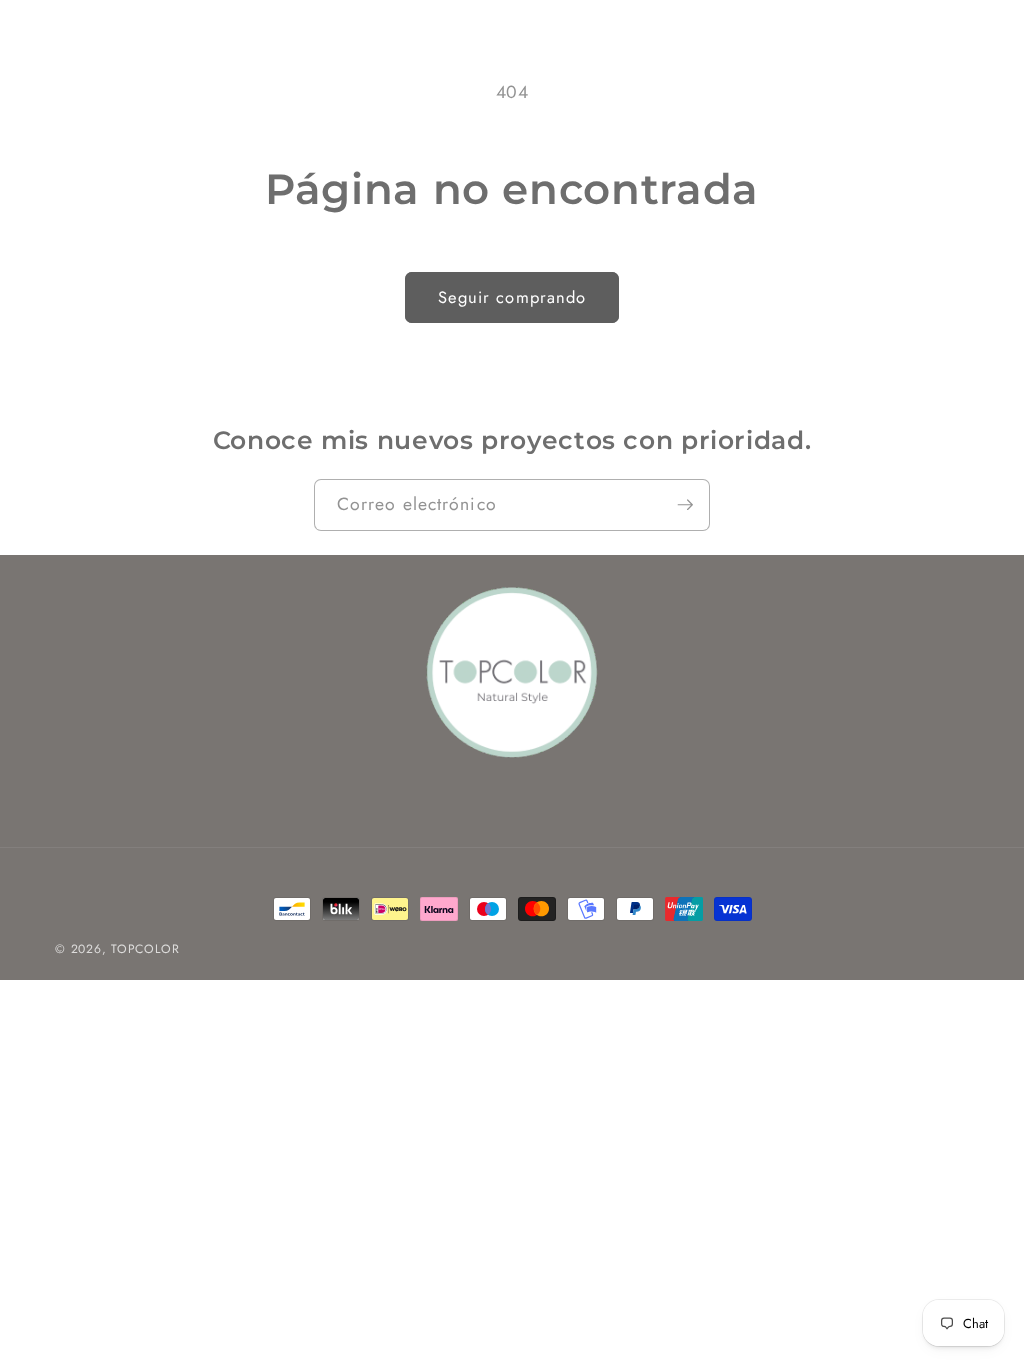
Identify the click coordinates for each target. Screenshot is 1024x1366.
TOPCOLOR (145, 949)
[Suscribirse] (685, 505)
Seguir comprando (512, 297)
